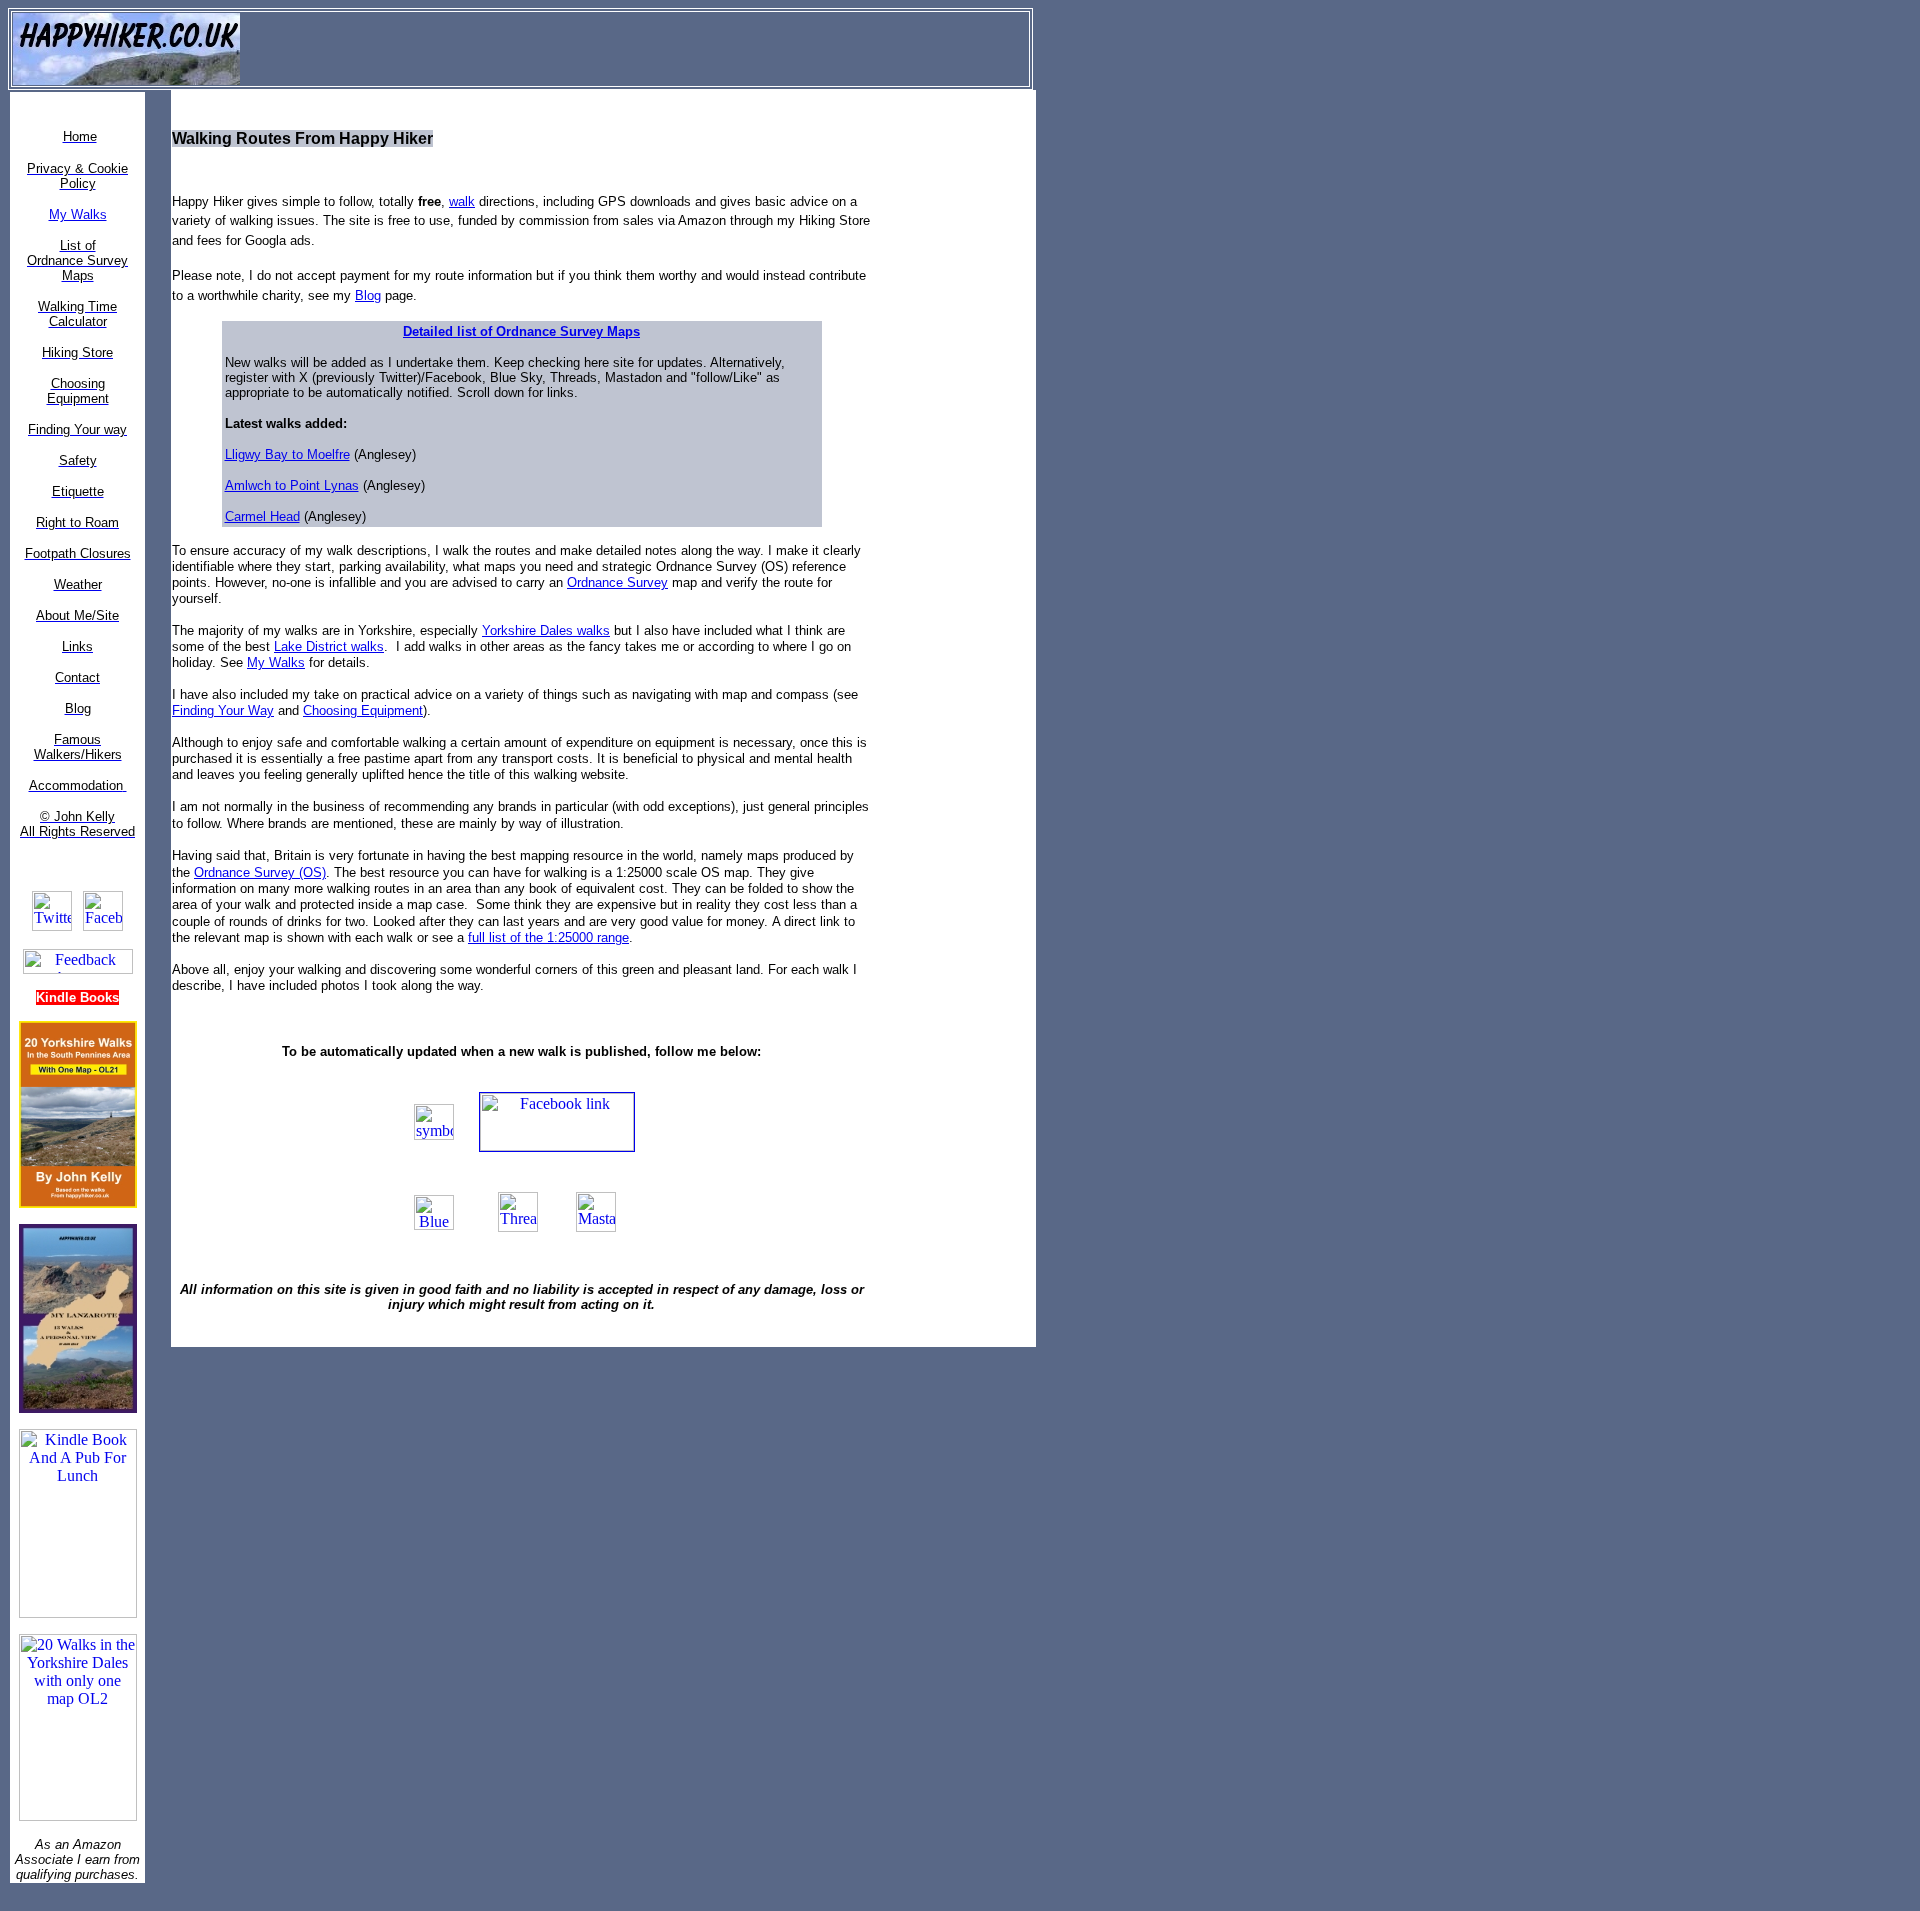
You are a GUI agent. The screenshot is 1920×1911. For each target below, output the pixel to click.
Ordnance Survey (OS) (260, 872)
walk (462, 201)
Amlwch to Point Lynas (292, 485)
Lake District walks (329, 646)
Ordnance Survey (617, 582)
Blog (368, 295)
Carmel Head (262, 516)
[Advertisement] (970, 391)
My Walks (276, 662)
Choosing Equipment (363, 710)
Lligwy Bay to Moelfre (287, 454)
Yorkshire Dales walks (546, 630)
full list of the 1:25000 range (548, 937)
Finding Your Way (223, 710)
